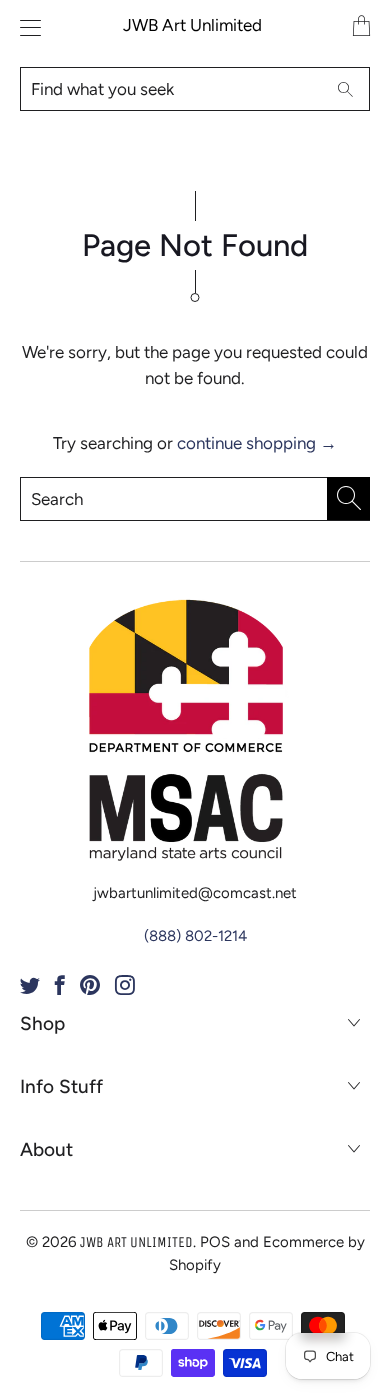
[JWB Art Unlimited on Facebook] (60, 985)
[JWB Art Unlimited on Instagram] (125, 985)
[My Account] (25, 27)
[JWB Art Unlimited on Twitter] (30, 985)
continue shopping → (257, 443)
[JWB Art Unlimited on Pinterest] (90, 985)
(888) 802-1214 (195, 936)
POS (215, 1242)
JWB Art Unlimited (192, 25)
